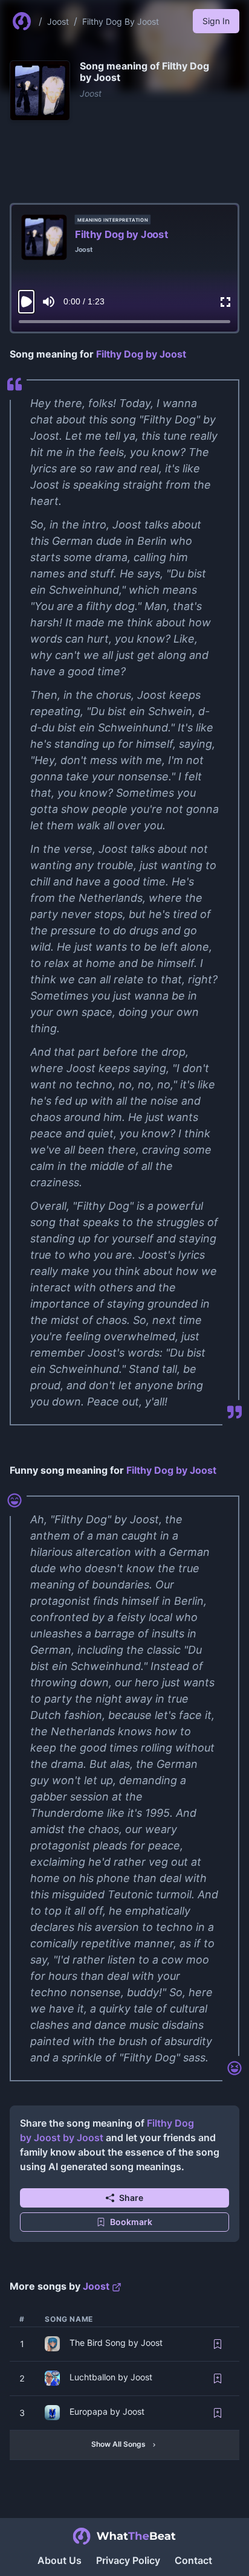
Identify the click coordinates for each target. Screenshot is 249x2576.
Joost (58, 21)
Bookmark (131, 2222)
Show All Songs (118, 2444)
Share (131, 2198)
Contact (193, 2560)
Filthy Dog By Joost (121, 21)
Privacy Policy (128, 2560)
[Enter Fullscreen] (225, 302)
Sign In (216, 21)
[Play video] (26, 302)
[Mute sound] (49, 302)
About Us (60, 2560)
